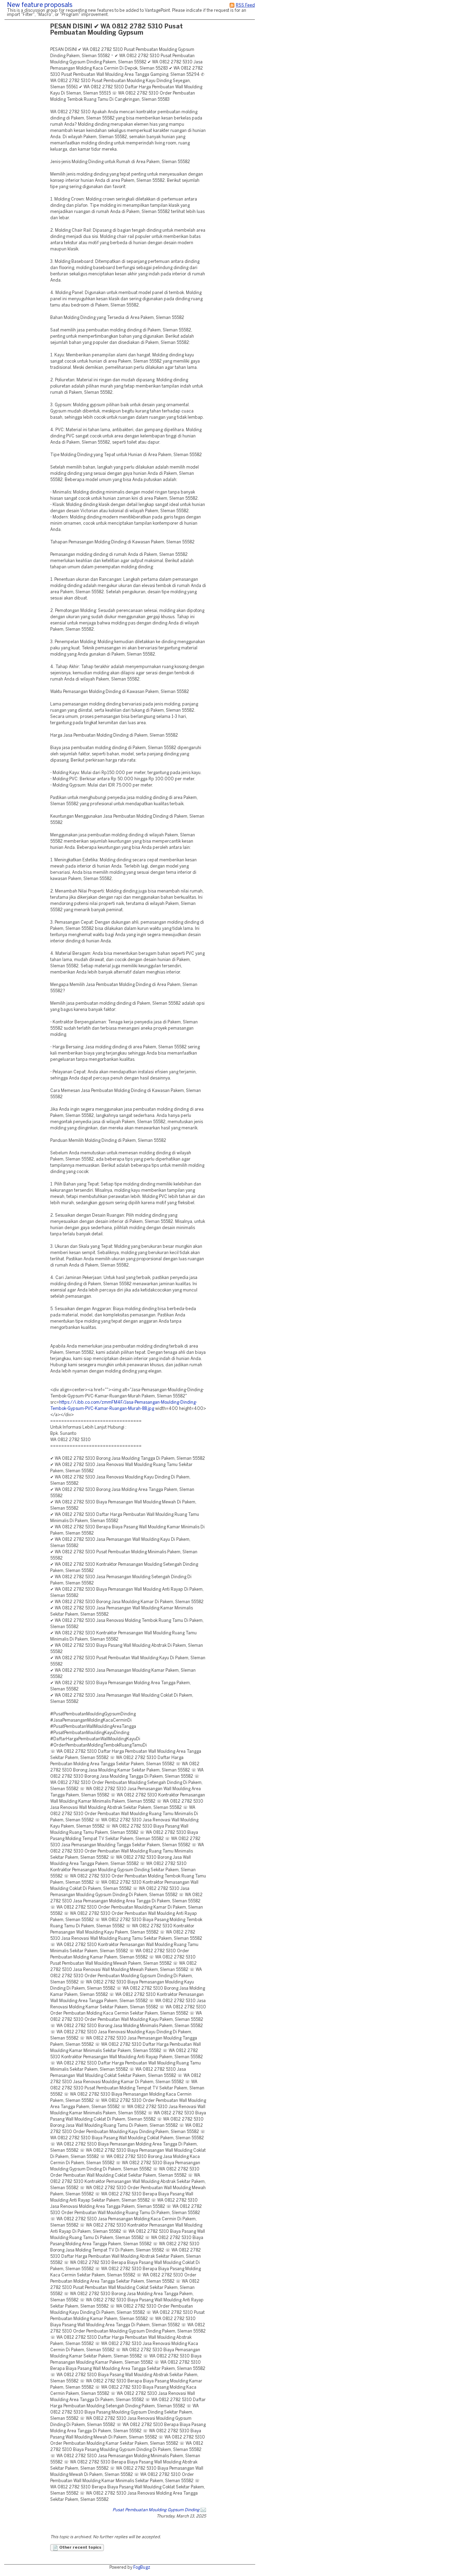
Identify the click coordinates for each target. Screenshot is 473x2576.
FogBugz (142, 2568)
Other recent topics (80, 2548)
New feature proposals (40, 5)
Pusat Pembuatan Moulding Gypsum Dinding (156, 2510)
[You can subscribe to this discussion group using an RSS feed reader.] (232, 5)
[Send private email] (203, 2510)
